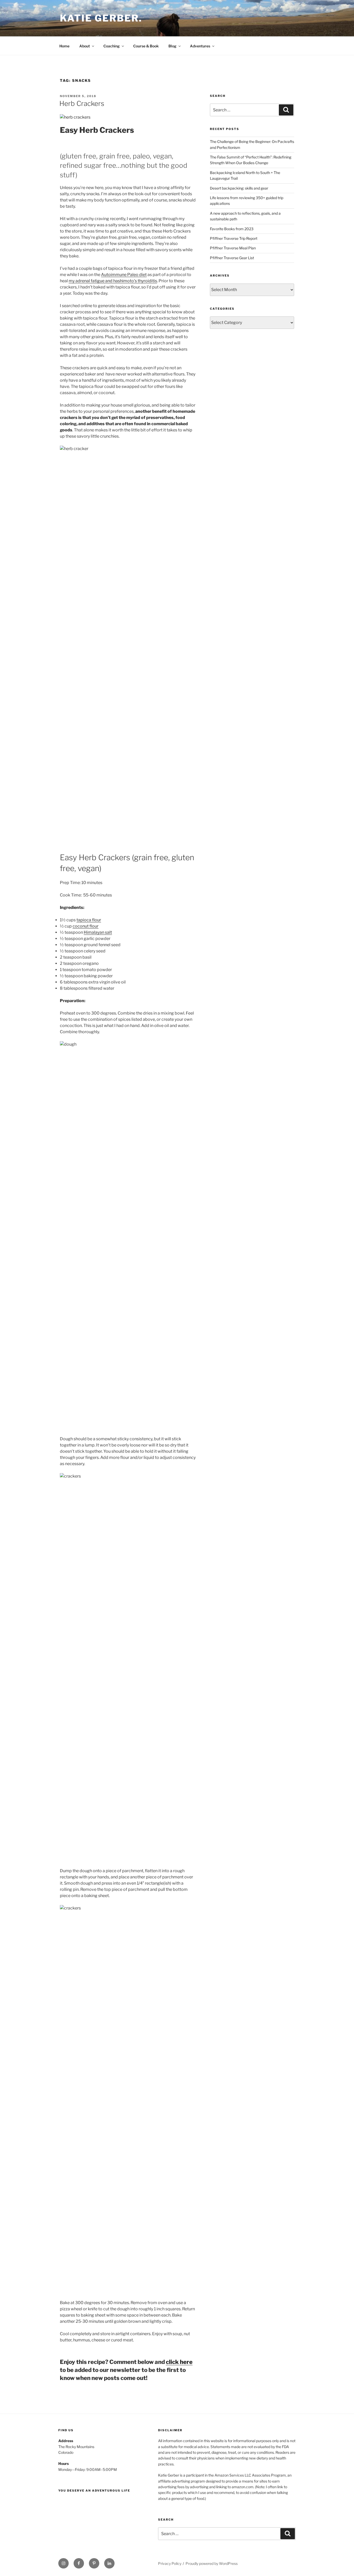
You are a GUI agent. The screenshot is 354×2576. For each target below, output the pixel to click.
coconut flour (86, 926)
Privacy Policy (170, 2563)
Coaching (112, 46)
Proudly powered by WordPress (212, 2563)
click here (179, 2362)
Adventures (200, 46)
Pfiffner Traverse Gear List (232, 258)
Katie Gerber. (101, 18)
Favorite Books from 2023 (232, 229)
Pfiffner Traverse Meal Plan (233, 248)
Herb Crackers (82, 103)
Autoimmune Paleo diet (124, 275)
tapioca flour (89, 920)
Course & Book (146, 46)
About (85, 46)
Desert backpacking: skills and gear (239, 188)
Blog (172, 46)
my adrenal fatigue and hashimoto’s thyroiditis (113, 281)
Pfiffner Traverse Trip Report (234, 238)
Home (64, 46)
